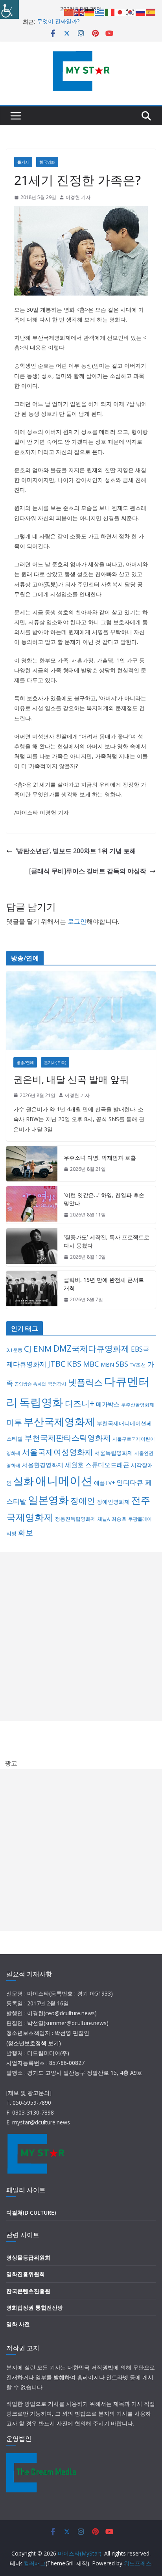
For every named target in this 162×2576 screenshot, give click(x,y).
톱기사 (23, 162)
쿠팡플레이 (140, 1519)
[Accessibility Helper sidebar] (9, 9)
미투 (14, 1422)
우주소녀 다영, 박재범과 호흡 (100, 1158)
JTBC (57, 1364)
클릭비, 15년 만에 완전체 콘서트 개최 (104, 1284)
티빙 (11, 1533)
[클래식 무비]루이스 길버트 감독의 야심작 (88, 871)
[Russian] (141, 11)
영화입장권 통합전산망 (35, 2307)
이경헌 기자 (78, 197)
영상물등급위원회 (28, 2257)
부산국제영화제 (59, 1422)
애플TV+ (104, 1483)
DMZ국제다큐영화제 (91, 1348)
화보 (26, 1533)
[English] (79, 11)
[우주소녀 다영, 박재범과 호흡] (32, 1164)
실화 (24, 1481)
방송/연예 (25, 1062)
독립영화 (41, 1402)
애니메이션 (64, 1481)
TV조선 (138, 1365)
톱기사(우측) (55, 1062)
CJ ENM (38, 1348)
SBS (122, 1364)
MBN (107, 1364)
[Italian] (110, 11)
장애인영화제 (113, 1502)
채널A (104, 1519)
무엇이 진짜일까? (58, 21)
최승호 (119, 1519)
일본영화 (48, 1500)
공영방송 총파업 (30, 1384)
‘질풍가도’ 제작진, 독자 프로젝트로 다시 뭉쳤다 (107, 1241)
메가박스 (108, 1404)
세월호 (74, 1465)
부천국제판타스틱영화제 (68, 1438)
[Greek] (100, 11)
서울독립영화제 (114, 1453)
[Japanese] (120, 11)
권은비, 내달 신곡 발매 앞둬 (71, 1079)
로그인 (77, 921)
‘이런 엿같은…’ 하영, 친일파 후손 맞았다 (104, 1199)
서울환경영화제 (43, 1465)
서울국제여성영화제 (57, 1452)
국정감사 (57, 1384)
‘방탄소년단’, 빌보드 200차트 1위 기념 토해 (76, 851)
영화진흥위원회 (26, 2274)
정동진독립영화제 (75, 1519)
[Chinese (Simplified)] (69, 11)
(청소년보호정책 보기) (34, 2043)
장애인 (83, 1501)
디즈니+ (80, 1403)
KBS (74, 1363)
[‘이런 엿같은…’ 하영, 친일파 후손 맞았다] (32, 1205)
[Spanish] (151, 11)
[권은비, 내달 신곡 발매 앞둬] (81, 1011)
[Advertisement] (81, 1637)
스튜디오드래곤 (107, 1465)
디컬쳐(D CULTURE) (31, 2212)
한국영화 (47, 162)
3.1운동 (14, 1350)
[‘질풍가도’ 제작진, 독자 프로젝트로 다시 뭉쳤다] (32, 1247)
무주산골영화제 (138, 1405)
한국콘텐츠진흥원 (28, 2291)
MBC (91, 1364)
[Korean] (131, 11)
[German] (90, 11)
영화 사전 (18, 2324)
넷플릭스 (85, 1382)
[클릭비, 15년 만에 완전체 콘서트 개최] (32, 1290)
